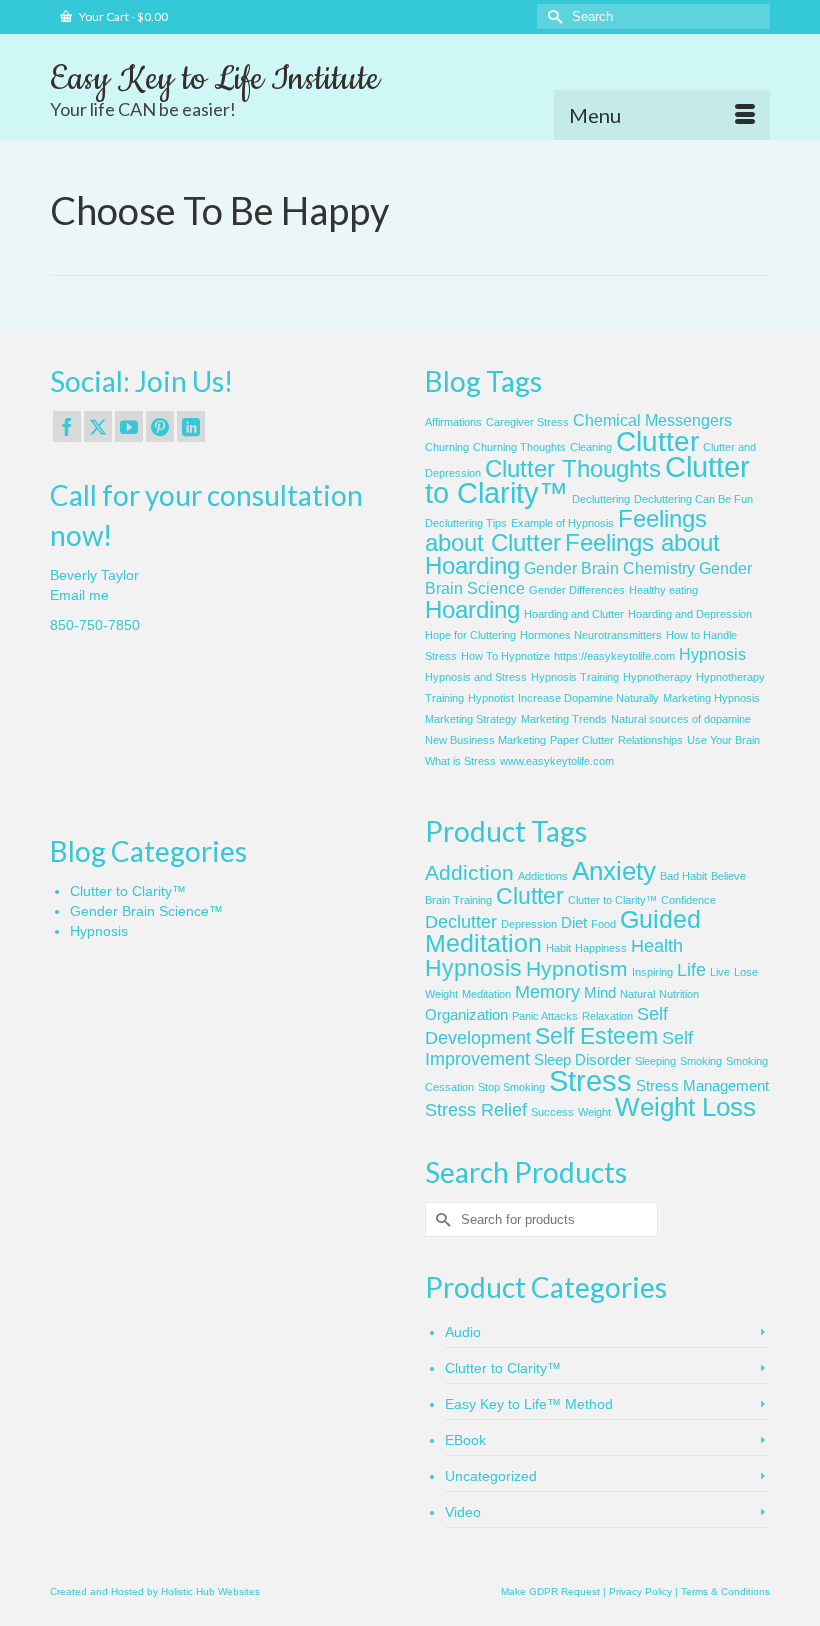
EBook (465, 1440)
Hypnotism (577, 968)
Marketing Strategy (471, 719)
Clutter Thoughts (573, 468)
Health (657, 946)
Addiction (469, 872)
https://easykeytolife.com (614, 656)
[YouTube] (129, 426)
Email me (79, 595)
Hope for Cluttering (470, 635)
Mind (600, 993)
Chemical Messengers (652, 420)
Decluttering (601, 499)
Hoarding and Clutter (574, 614)
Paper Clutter (582, 740)
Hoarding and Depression (690, 614)
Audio (463, 1332)
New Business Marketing (485, 740)
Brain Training (458, 900)
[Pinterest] (160, 426)
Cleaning (591, 447)
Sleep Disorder (582, 1060)
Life (691, 970)
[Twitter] (98, 426)
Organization (466, 1015)
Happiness (601, 948)
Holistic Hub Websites (210, 1591)
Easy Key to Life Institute (214, 79)
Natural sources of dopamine (681, 719)
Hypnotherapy (657, 677)
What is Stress (460, 761)
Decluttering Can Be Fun (693, 499)
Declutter (461, 922)
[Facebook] (67, 426)
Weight (594, 1112)
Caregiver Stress (527, 422)
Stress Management (702, 1086)
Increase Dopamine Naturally (588, 698)
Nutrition (679, 994)
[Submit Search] (552, 16)
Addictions (543, 876)
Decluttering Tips (466, 523)
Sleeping (655, 1061)
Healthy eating (663, 590)
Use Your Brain (723, 740)
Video (463, 1512)
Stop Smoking (511, 1087)
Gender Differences (577, 590)
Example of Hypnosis (562, 523)
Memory (547, 992)
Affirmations (453, 422)
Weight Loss (685, 1107)
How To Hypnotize (505, 656)
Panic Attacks (545, 1016)
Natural (637, 994)
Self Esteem (596, 1036)
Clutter (657, 441)
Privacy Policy (640, 1591)
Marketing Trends (564, 719)
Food (603, 924)
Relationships (650, 740)
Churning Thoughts (519, 447)
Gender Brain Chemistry (609, 568)
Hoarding (472, 609)
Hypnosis (712, 654)
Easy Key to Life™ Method (529, 1404)
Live (720, 972)
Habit (558, 948)
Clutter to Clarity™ (128, 891)
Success (552, 1112)
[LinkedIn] (191, 426)
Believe (728, 876)
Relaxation (607, 1016)
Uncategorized (491, 1476)
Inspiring (652, 972)
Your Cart (122, 16)
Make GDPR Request (550, 1591)
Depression (529, 924)
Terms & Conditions (725, 1591)
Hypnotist (491, 698)
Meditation (486, 994)
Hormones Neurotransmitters (591, 635)
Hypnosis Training (575, 677)
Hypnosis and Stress (476, 677)
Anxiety (614, 871)
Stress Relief (476, 1110)
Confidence (688, 900)
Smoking (701, 1061)
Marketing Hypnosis (711, 698)
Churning (447, 447)
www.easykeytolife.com (557, 761)
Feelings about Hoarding (572, 554)
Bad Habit (683, 876)
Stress (590, 1080)
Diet (574, 923)
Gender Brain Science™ (146, 911)
